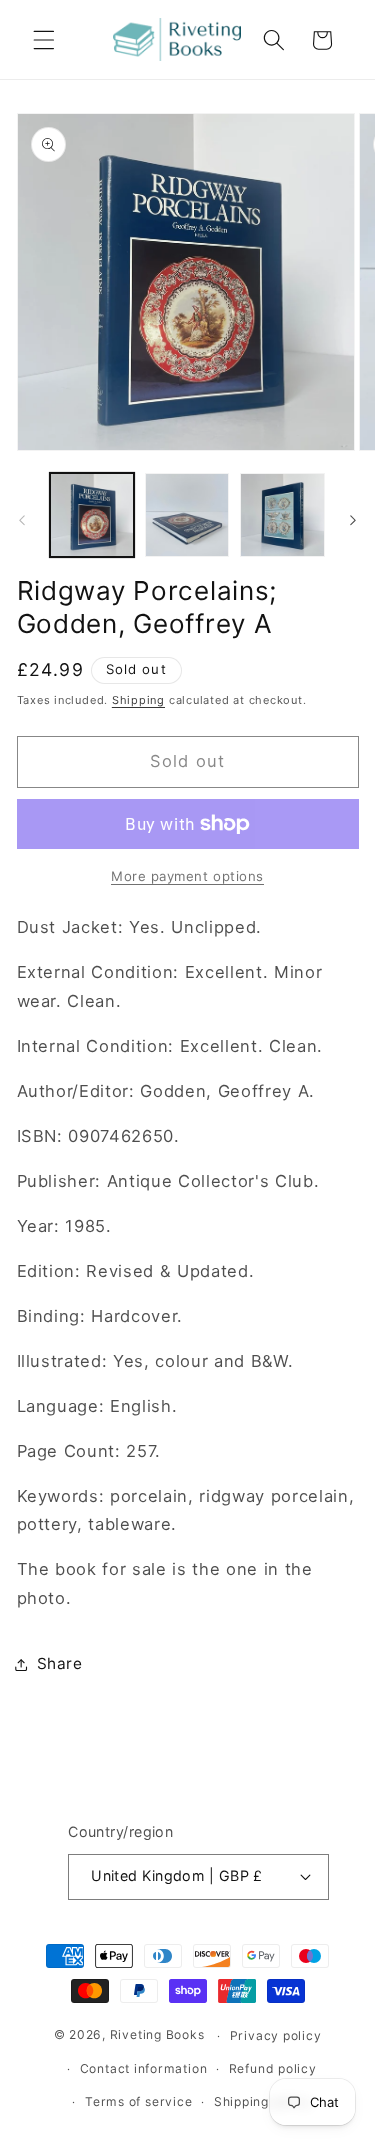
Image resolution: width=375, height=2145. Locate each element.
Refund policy (273, 2068)
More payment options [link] (187, 876)
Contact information (144, 2068)
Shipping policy (263, 2101)
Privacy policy (276, 2035)
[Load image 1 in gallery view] (92, 515)
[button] (44, 40)
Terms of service (138, 2101)
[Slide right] (353, 521)
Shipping (138, 700)
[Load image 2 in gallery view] (187, 515)
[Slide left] (22, 521)
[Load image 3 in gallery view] (282, 515)
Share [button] (60, 1663)
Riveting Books (157, 2035)
